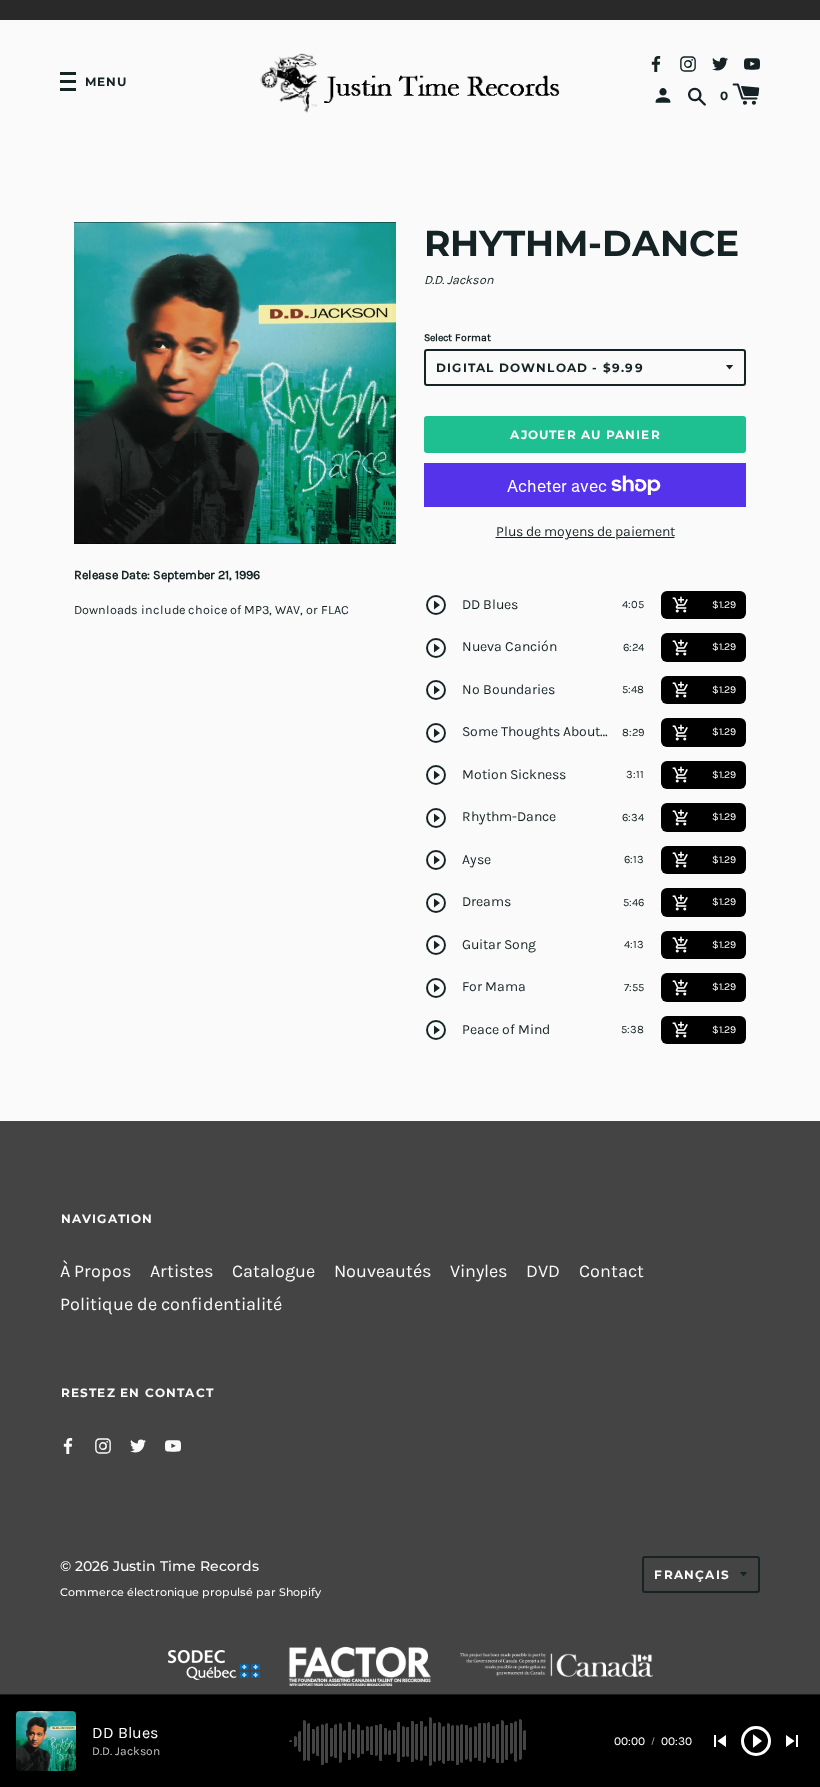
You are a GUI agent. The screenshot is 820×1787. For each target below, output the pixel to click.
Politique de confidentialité (171, 1304)
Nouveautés (382, 1271)
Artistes (181, 1271)
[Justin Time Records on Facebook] (656, 62)
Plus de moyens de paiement (585, 531)
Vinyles (478, 1271)
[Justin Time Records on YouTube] (752, 62)
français (692, 1574)
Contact (611, 1271)
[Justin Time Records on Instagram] (688, 62)
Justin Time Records (186, 1566)
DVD (543, 1271)
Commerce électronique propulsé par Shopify (190, 1592)
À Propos (95, 1271)
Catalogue (273, 1271)
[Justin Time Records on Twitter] (720, 62)
